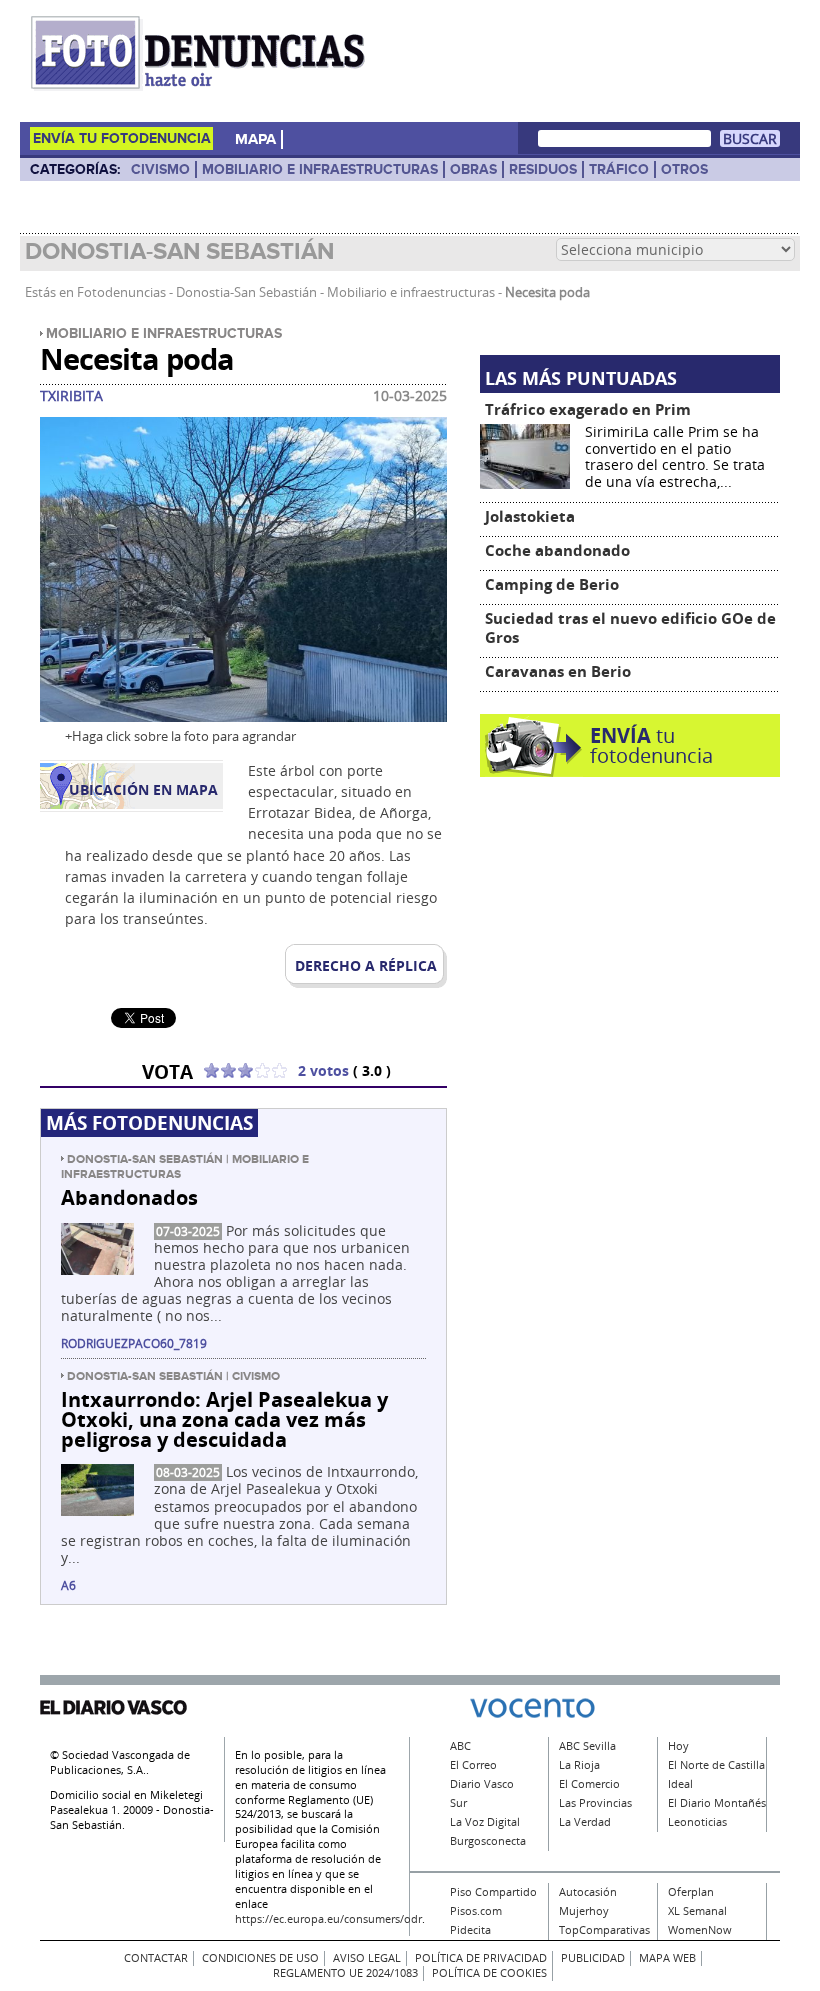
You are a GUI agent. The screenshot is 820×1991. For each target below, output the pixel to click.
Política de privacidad (481, 1958)
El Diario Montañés (717, 1803)
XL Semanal (697, 1911)
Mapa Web (667, 1958)
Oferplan (691, 1892)
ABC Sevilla (587, 1746)
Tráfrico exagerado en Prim (588, 409)
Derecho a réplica (366, 966)
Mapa (255, 139)
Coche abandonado (557, 550)
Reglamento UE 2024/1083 (345, 1973)
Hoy (678, 1746)
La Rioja (579, 1765)
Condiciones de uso (260, 1958)
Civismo (160, 169)
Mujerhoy (584, 1911)
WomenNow (700, 1930)
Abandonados (129, 1197)
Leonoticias (697, 1822)
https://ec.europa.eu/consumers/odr (328, 1919)
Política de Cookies (489, 1973)
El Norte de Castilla (716, 1765)
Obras (473, 169)
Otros (684, 169)
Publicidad (593, 1958)
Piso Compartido (493, 1892)
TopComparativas (604, 1930)
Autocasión (588, 1892)
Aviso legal (367, 1958)
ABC (460, 1746)
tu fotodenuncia (651, 745)
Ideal (680, 1784)
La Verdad (585, 1822)
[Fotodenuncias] (202, 90)
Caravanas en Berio (558, 671)
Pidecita (470, 1930)
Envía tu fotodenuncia (122, 138)
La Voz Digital (485, 1822)
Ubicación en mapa (143, 790)
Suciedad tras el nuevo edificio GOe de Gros (630, 627)
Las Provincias (595, 1803)
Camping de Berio (552, 584)
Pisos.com (476, 1911)
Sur (458, 1803)
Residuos (543, 169)
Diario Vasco (482, 1784)
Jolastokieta (530, 516)
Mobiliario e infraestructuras (320, 169)
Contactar (156, 1958)
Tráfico (619, 169)
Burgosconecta (488, 1841)
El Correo (473, 1765)
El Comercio (589, 1784)
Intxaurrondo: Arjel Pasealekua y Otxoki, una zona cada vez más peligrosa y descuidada (224, 1419)
